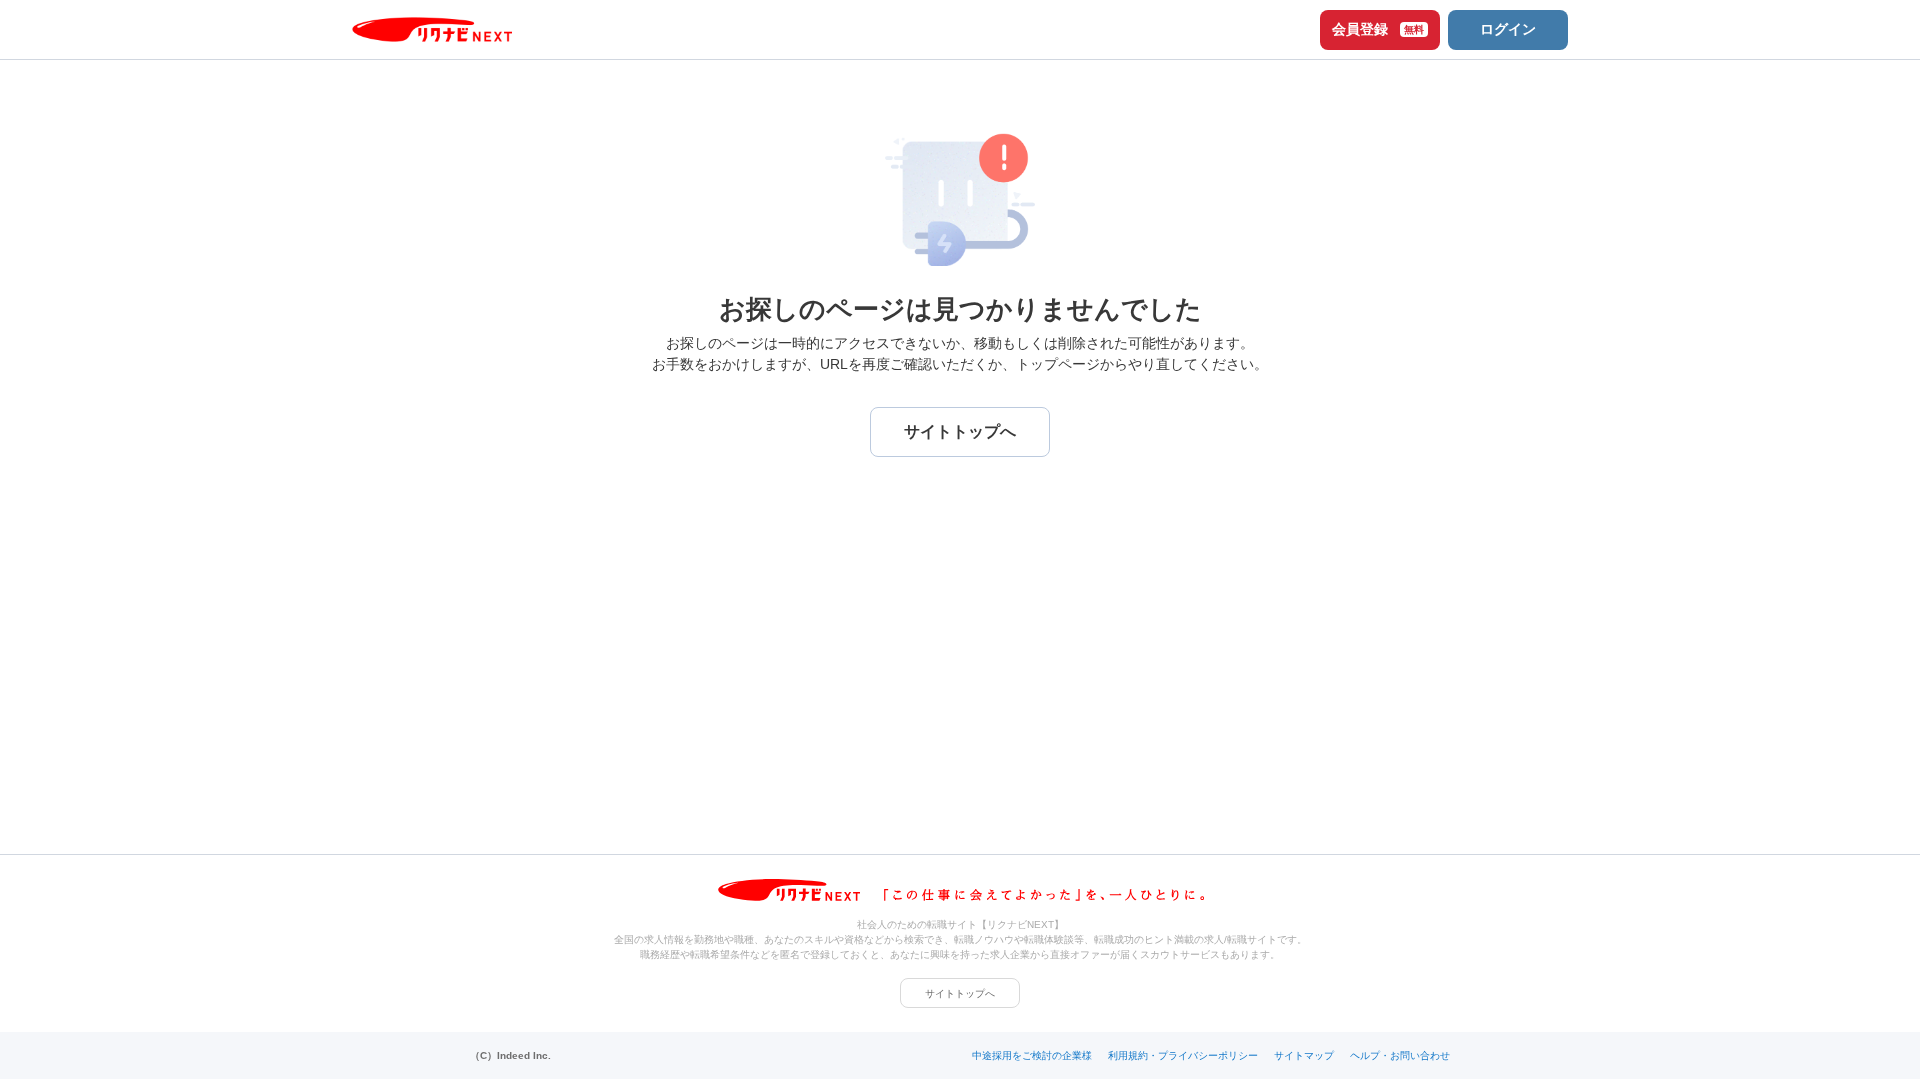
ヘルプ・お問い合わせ (1400, 1055)
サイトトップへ (960, 993)
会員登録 (1378, 29)
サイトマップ (1304, 1055)
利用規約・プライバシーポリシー (1183, 1055)
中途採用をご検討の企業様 (1032, 1055)
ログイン (1508, 29)
